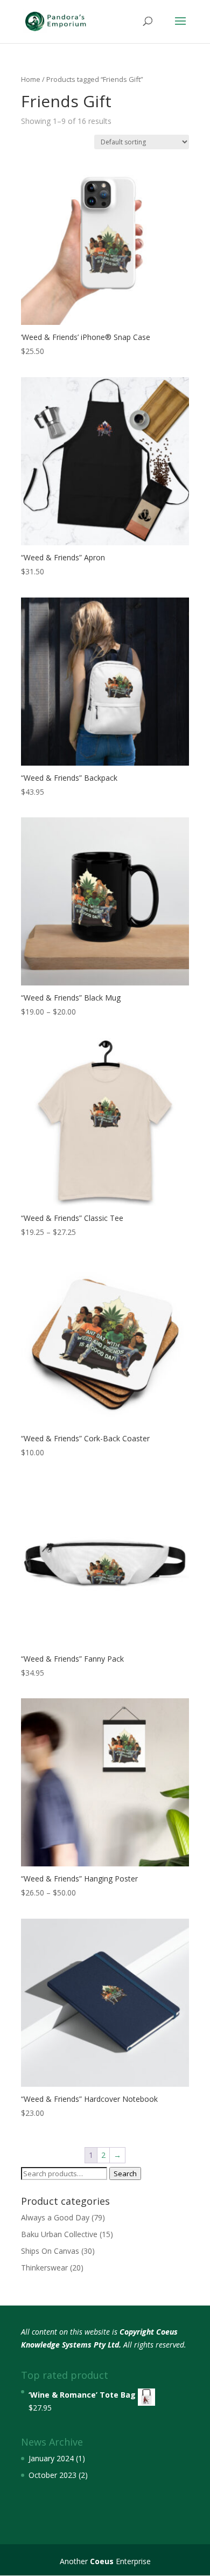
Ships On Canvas (50, 2251)
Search (125, 2174)
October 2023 (52, 2475)
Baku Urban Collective (59, 2234)
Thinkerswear (44, 2268)
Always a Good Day (55, 2217)
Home (31, 79)
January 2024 (51, 2458)
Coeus (102, 2561)
